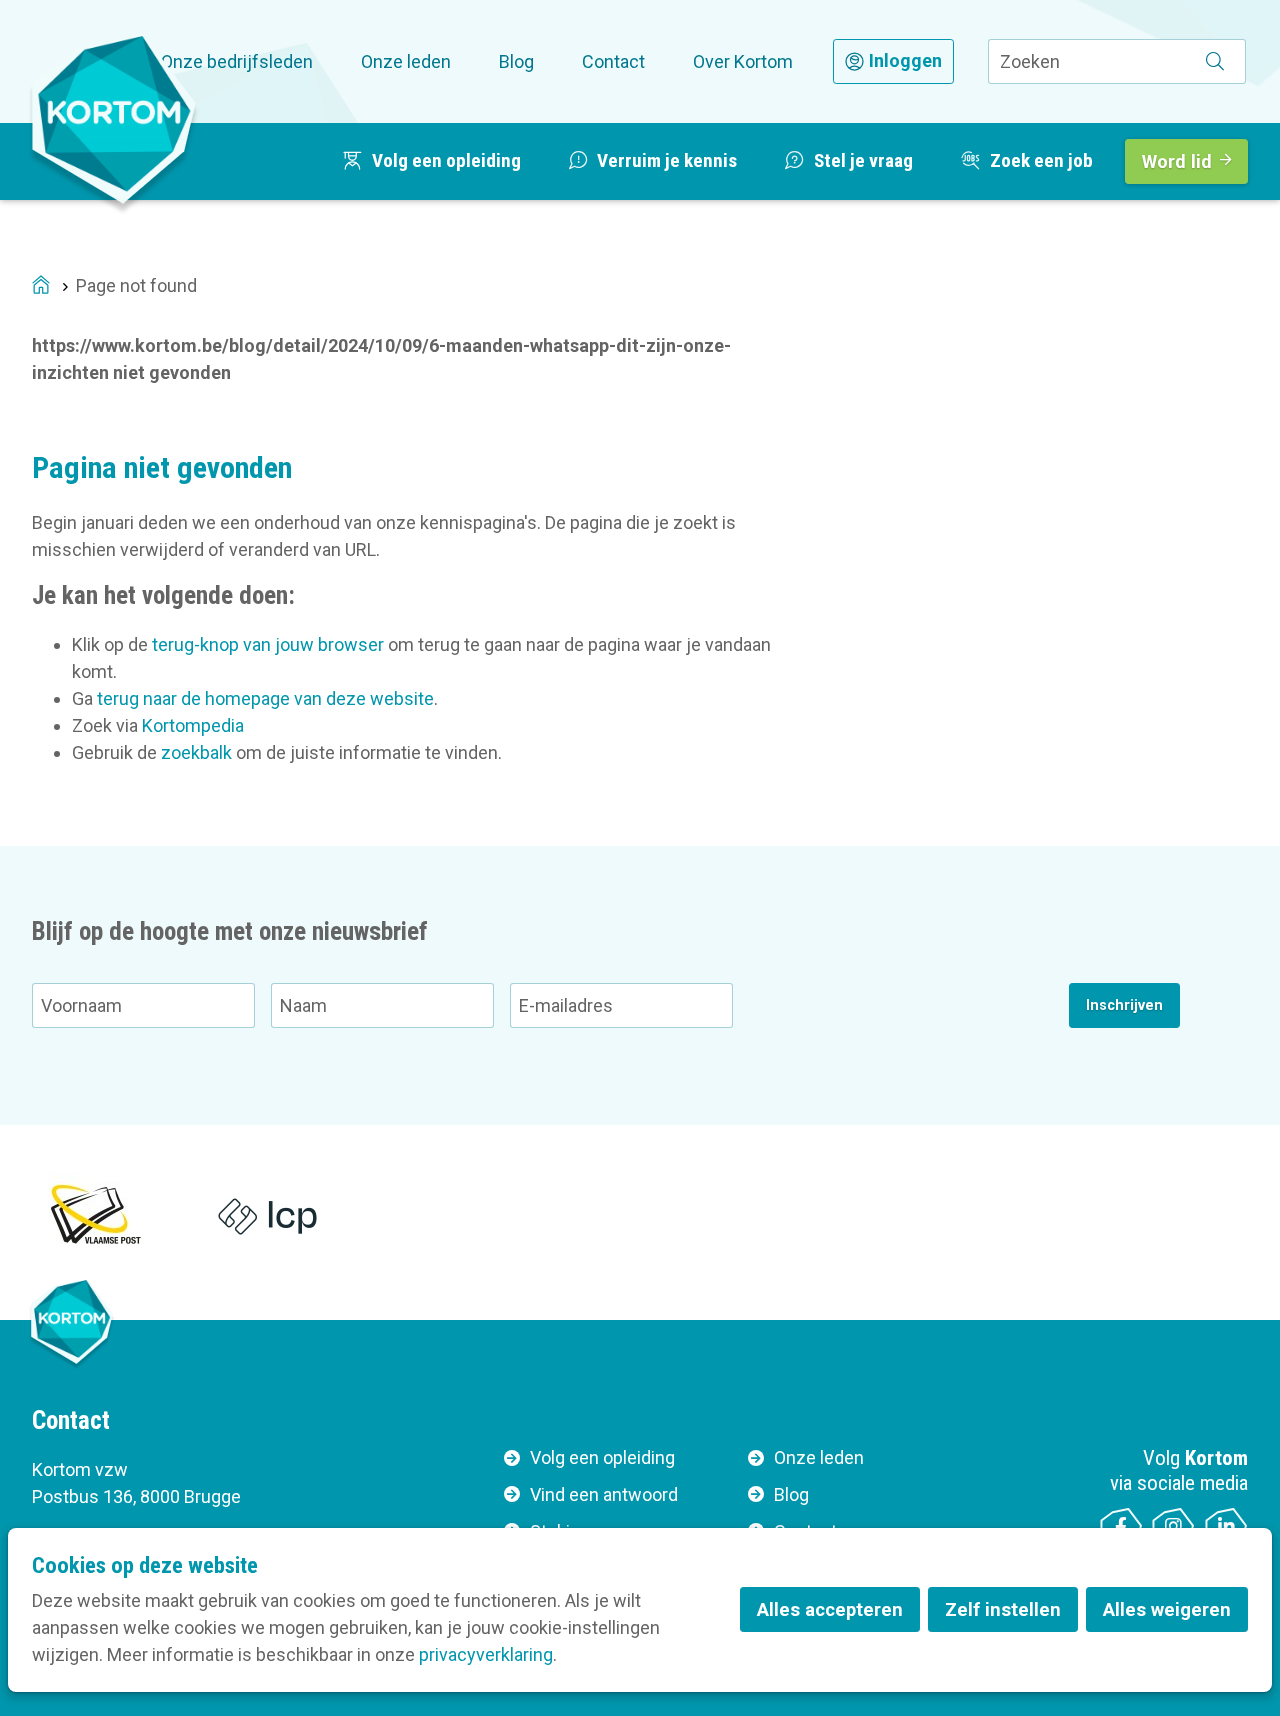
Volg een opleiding (602, 1457)
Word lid (1177, 161)
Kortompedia (193, 725)
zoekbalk (196, 752)
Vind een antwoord (604, 1494)
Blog (516, 61)
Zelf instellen (1003, 1609)
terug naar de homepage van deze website (265, 698)
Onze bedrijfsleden (237, 61)
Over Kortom (743, 61)
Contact (613, 61)
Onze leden (406, 61)
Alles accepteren (830, 1609)
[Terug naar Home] (114, 119)
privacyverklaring (486, 1654)
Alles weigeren (1167, 1609)
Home (41, 286)
